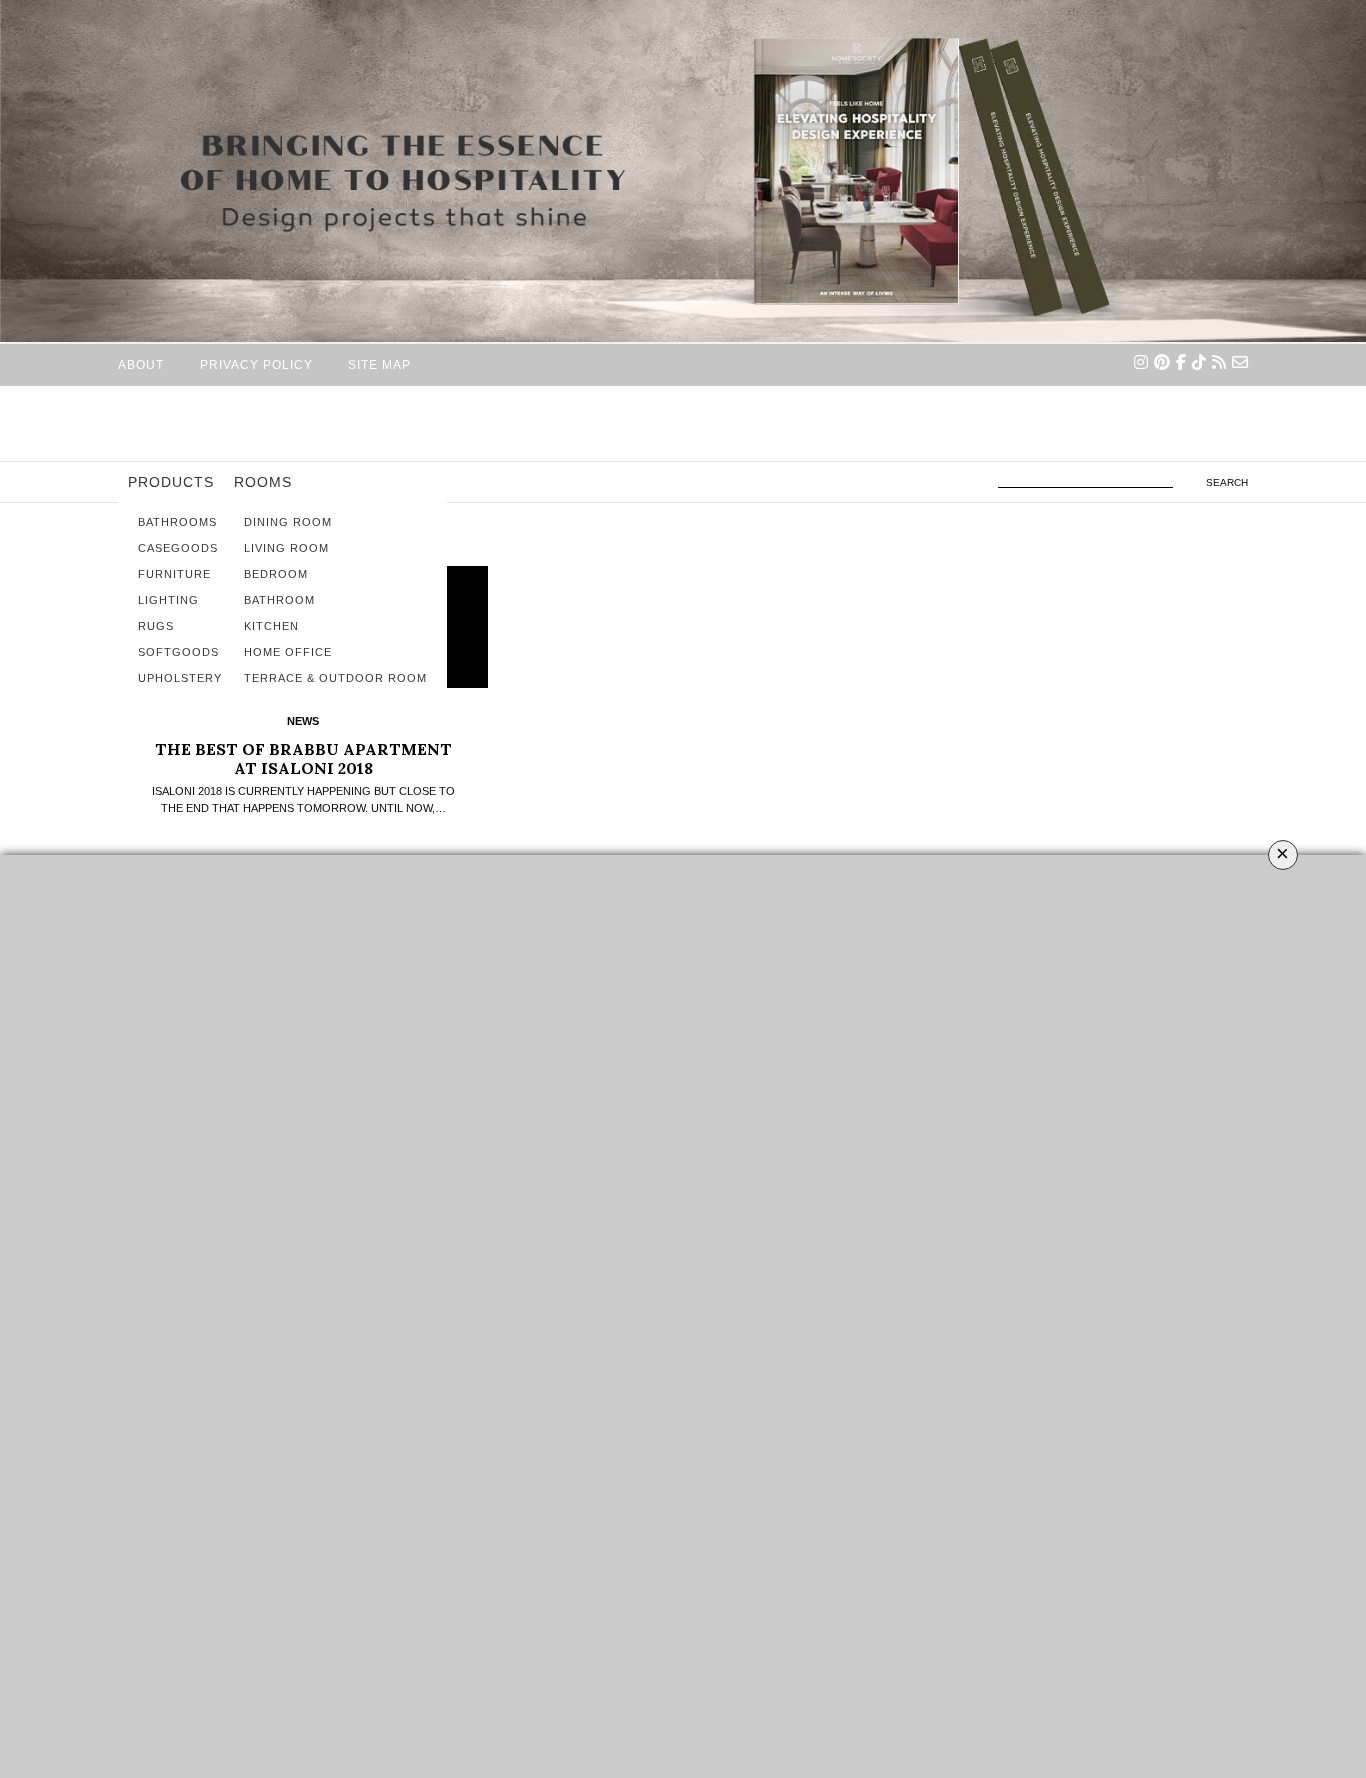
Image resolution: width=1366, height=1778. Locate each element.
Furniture (174, 574)
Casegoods (178, 548)
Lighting (168, 600)
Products (171, 482)
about (141, 364)
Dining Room (288, 522)
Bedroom (276, 574)
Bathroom (279, 600)
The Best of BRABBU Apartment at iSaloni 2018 (303, 758)
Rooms (263, 482)
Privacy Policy (256, 364)
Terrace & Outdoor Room (335, 678)
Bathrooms (177, 522)
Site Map (379, 364)
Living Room (286, 548)
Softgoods (178, 652)
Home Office (288, 652)
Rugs (156, 626)
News (303, 721)
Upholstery (180, 678)
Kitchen (271, 626)
